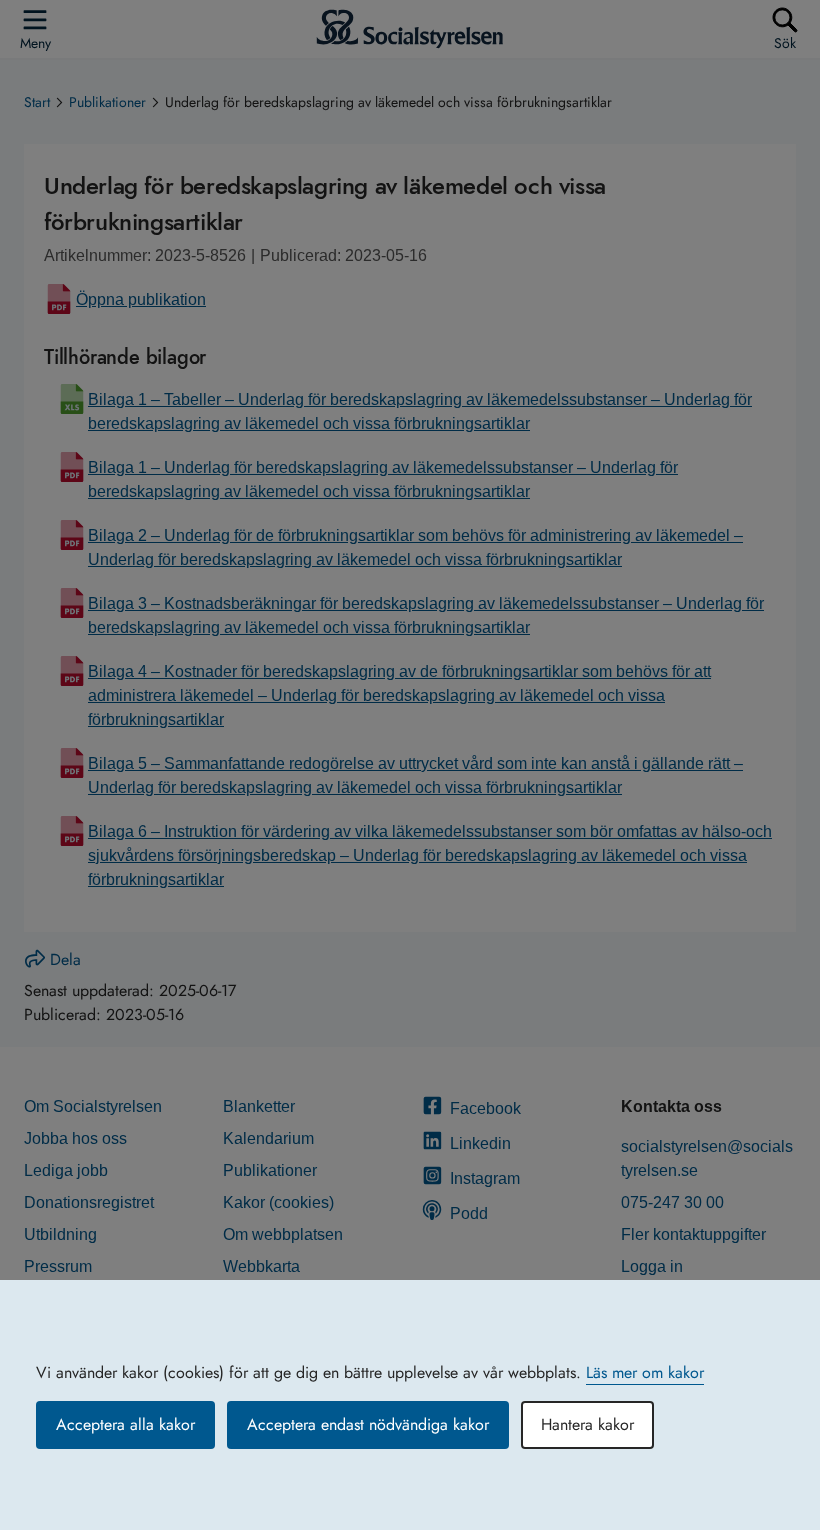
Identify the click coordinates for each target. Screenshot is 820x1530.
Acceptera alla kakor (125, 1424)
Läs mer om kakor (645, 1372)
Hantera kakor (587, 1424)
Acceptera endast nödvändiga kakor (368, 1424)
